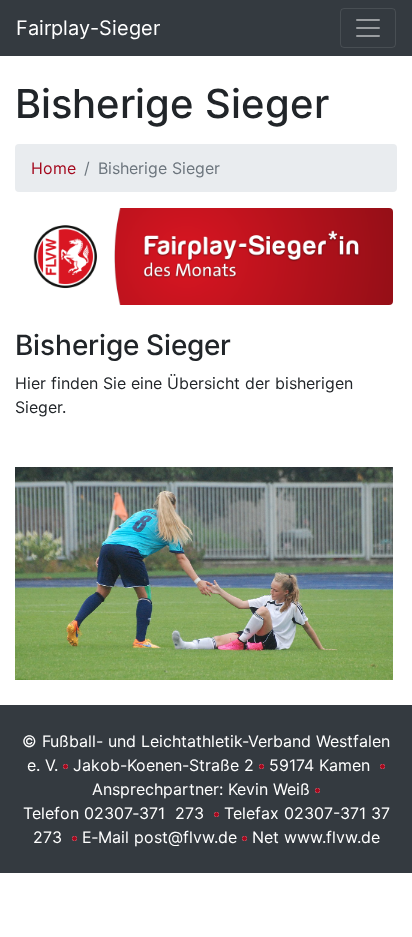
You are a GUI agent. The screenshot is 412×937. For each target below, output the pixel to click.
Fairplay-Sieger (88, 28)
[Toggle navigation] (368, 28)
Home (53, 168)
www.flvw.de (332, 837)
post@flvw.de (185, 837)
